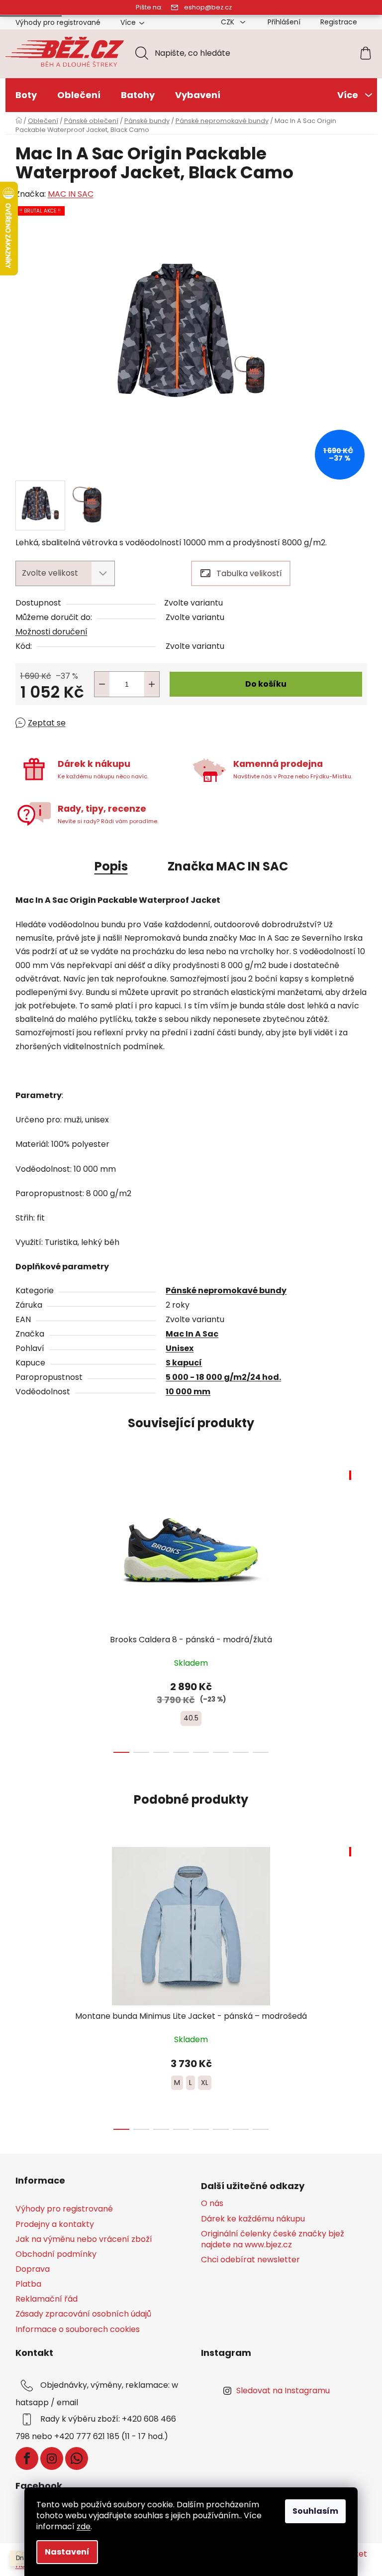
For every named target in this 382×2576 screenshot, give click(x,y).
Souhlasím (315, 2511)
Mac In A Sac (192, 1334)
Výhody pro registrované (58, 22)
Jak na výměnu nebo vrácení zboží (84, 2239)
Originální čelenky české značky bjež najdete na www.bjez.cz (273, 2239)
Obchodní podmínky (56, 2254)
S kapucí (184, 1363)
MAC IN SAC (71, 194)
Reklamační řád (47, 2299)
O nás (212, 2204)
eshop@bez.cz (208, 7)
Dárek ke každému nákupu (253, 2219)
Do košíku (266, 684)
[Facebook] (27, 2458)
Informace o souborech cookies (78, 2329)
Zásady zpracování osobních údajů (83, 2314)
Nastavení (67, 2552)
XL (205, 2083)
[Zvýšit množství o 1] (152, 684)
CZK (229, 22)
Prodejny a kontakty (55, 2224)
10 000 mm (188, 1392)
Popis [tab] (111, 866)
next (359, 1608)
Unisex (180, 1348)
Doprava (33, 2269)
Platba (28, 2284)
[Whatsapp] (77, 2458)
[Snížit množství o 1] (102, 684)
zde (84, 2526)
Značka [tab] (228, 866)
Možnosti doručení (51, 632)
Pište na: (149, 7)
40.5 (191, 1718)
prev (23, 1608)
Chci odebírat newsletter (250, 2260)
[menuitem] (26, 95)
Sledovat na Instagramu (283, 2391)
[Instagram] (52, 2458)
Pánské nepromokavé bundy (226, 1290)
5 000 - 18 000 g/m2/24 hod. (223, 1377)
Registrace (339, 22)
